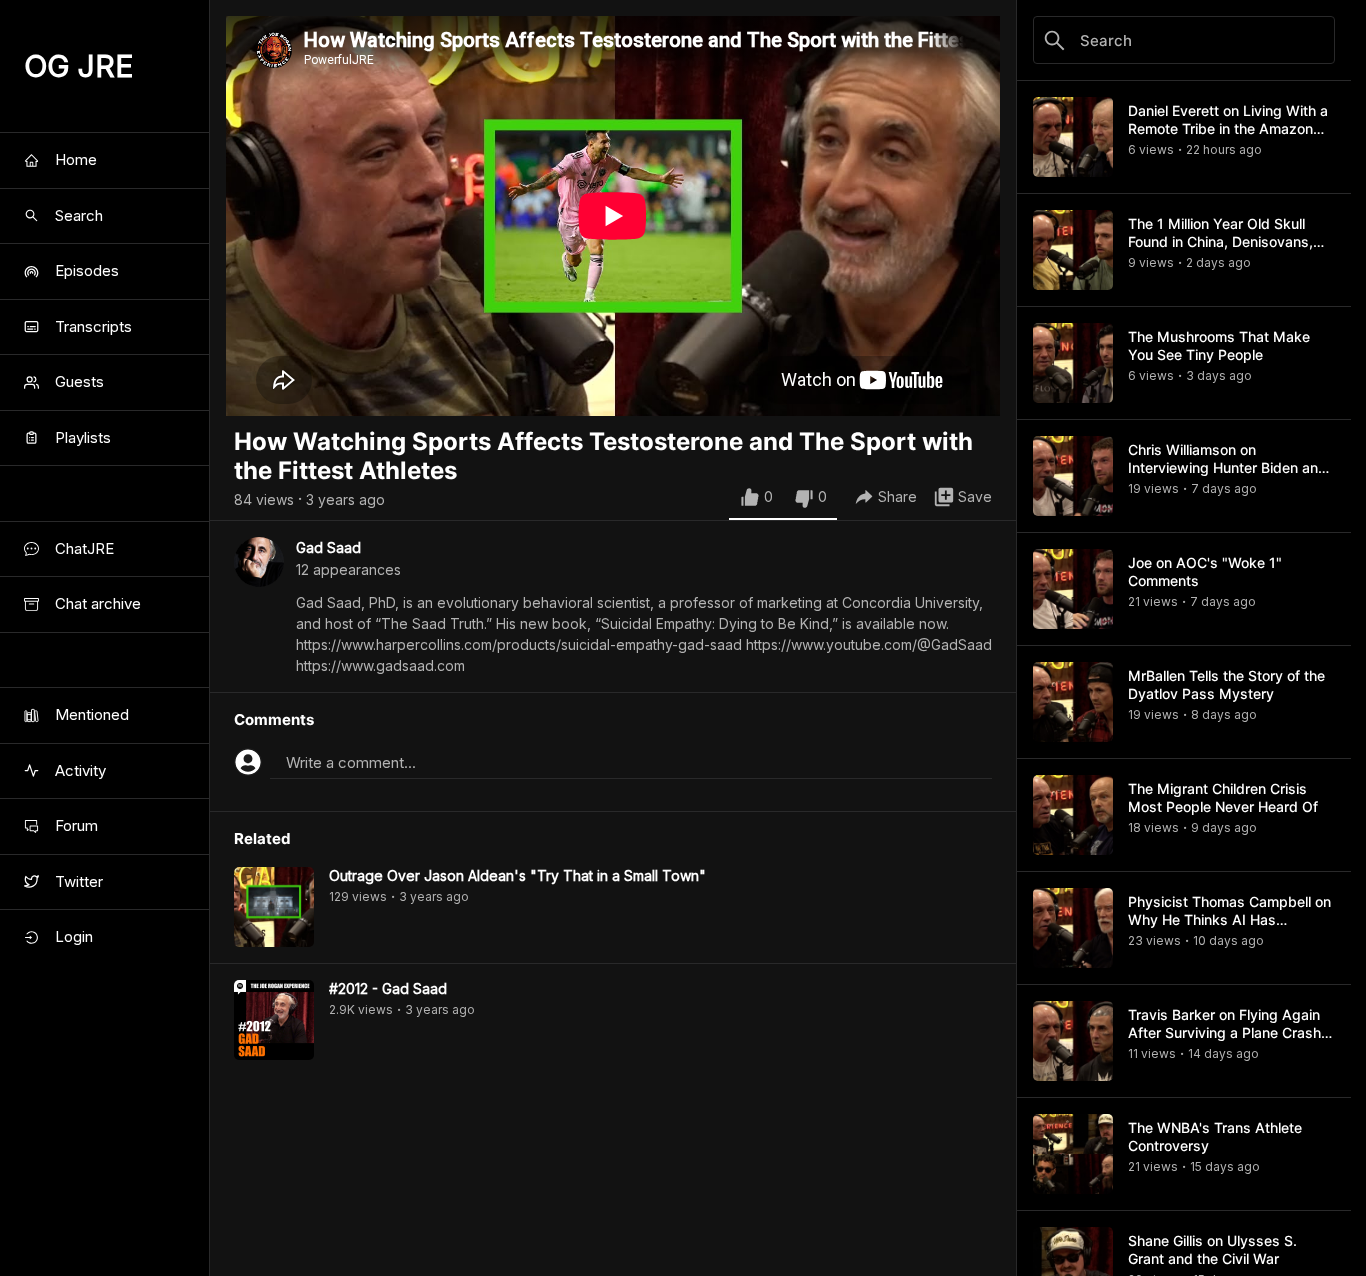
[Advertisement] (613, 1231)
